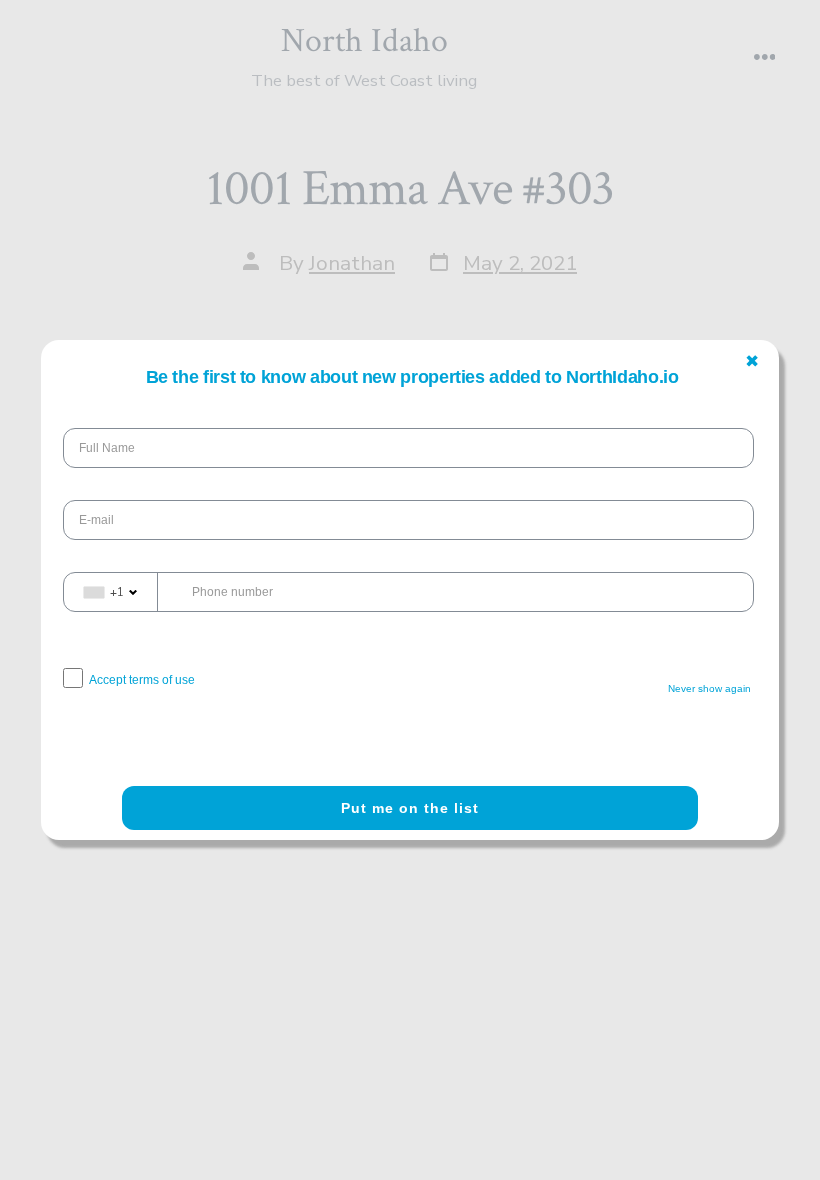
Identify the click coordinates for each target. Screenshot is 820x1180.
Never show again (709, 688)
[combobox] (111, 592)
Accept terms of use (142, 680)
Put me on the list (410, 808)
